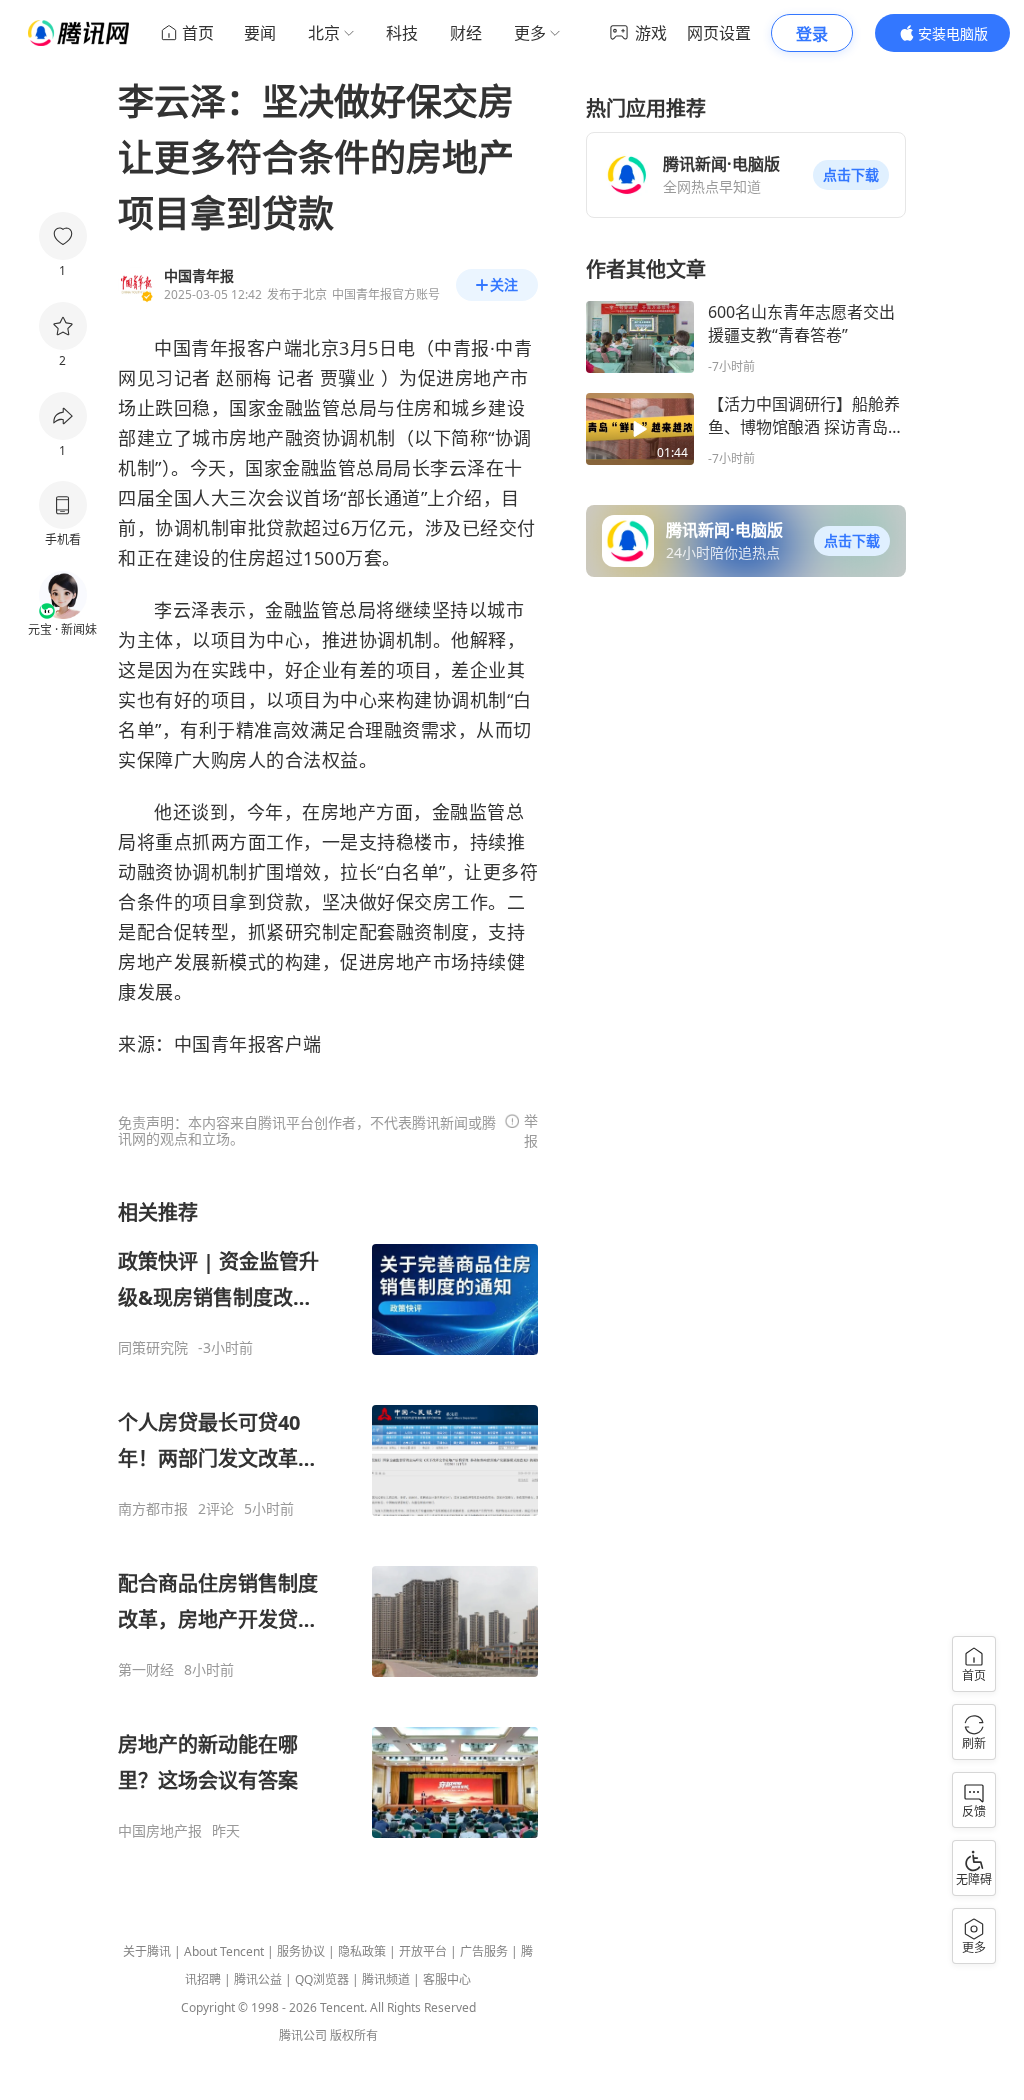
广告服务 (484, 1951)
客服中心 (447, 1979)
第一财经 (146, 1670)
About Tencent (224, 1951)
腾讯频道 (386, 1979)
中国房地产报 (160, 1831)
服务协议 (301, 1951)
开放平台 (423, 1951)
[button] (851, 175)
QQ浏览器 (322, 1979)
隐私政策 (362, 1951)
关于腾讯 (147, 1951)
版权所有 (354, 2035)
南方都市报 (153, 1509)
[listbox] (328, 1519)
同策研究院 (153, 1348)
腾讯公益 (258, 1979)
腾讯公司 (303, 2035)
